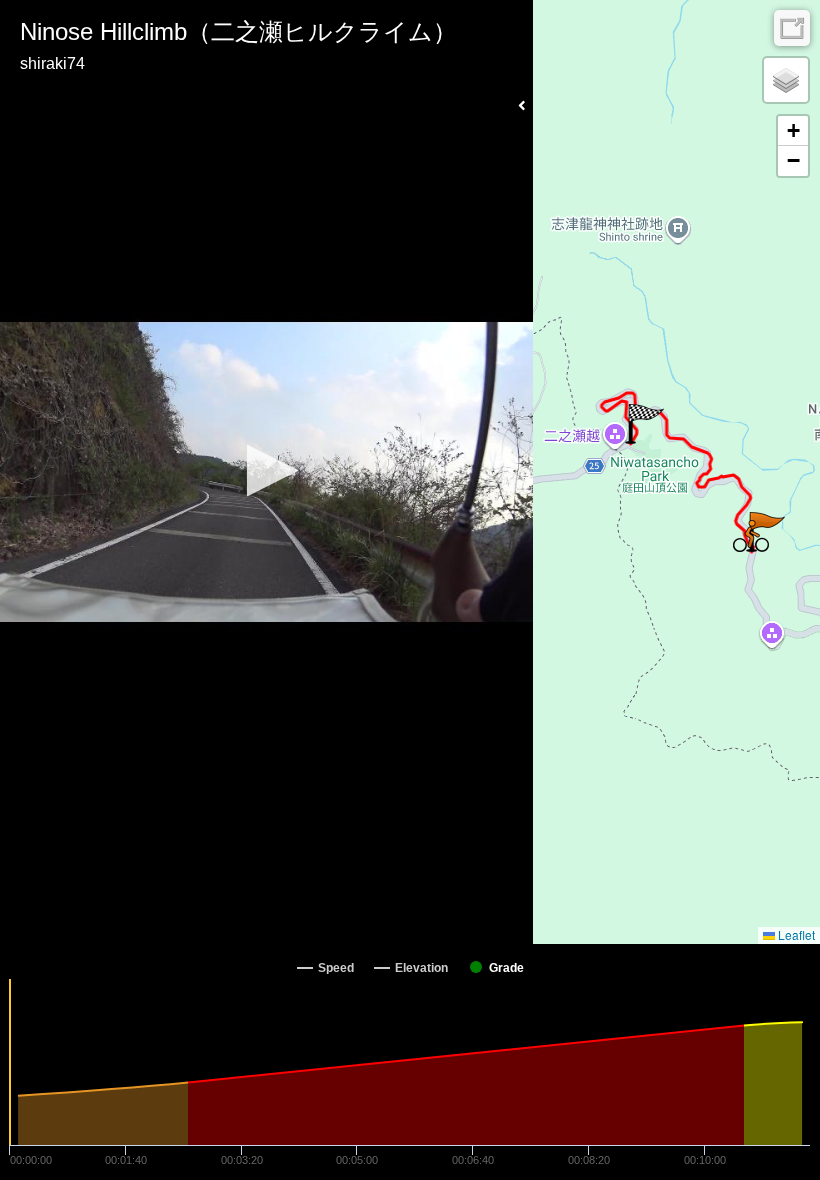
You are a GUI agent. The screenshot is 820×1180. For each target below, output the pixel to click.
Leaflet (795, 934)
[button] (266, 470)
